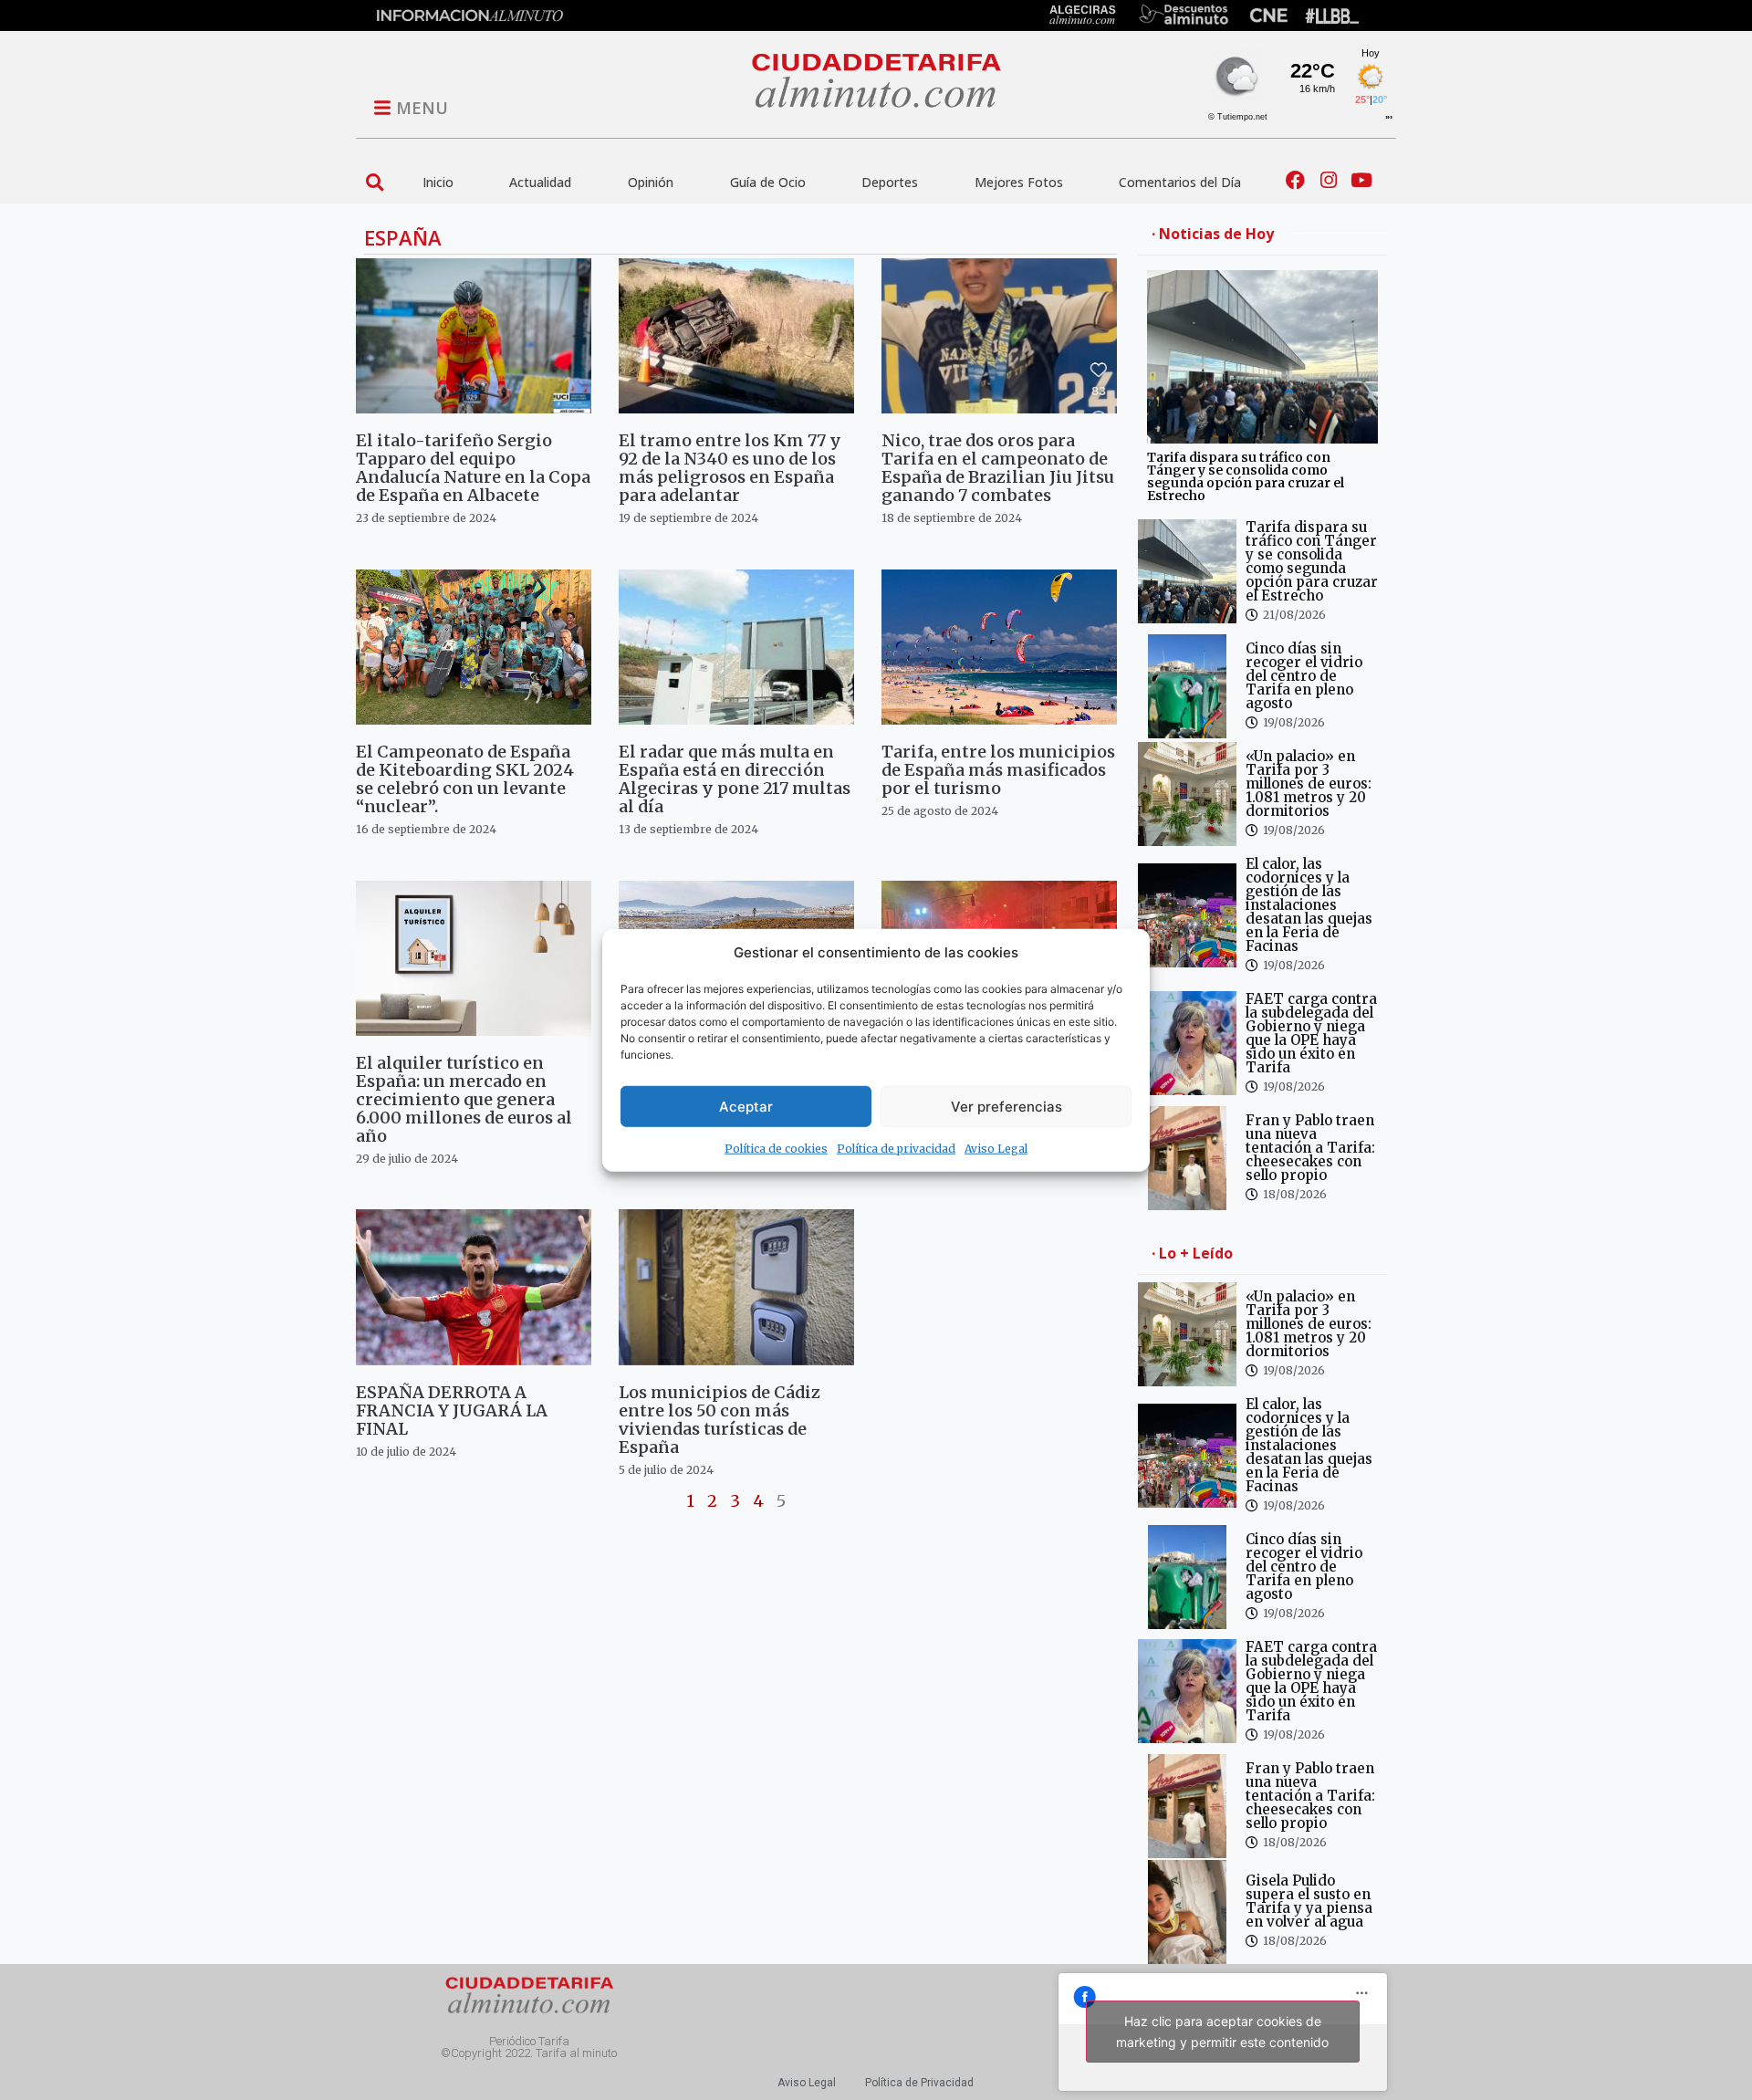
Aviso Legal (996, 1149)
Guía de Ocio (768, 182)
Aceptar (746, 1106)
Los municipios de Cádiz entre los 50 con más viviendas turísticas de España (720, 1420)
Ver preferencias (1006, 1106)
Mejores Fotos (1019, 182)
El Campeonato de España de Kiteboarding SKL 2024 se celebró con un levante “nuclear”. (465, 779)
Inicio (438, 182)
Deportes (890, 182)
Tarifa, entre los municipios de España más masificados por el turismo (998, 770)
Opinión (651, 182)
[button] (375, 182)
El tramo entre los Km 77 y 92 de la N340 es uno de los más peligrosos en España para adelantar (730, 468)
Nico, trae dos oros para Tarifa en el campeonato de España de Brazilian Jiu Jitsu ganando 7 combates (998, 468)
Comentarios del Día (1180, 182)
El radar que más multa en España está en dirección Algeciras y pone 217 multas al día (735, 779)
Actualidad (540, 182)
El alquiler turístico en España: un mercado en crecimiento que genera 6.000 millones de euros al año (464, 1099)
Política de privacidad (896, 1149)
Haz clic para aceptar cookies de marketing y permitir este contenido (1222, 2032)
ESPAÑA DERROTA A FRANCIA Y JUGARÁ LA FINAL (452, 1410)
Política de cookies (776, 1149)
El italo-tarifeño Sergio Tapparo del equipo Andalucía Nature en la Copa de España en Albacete (473, 468)
